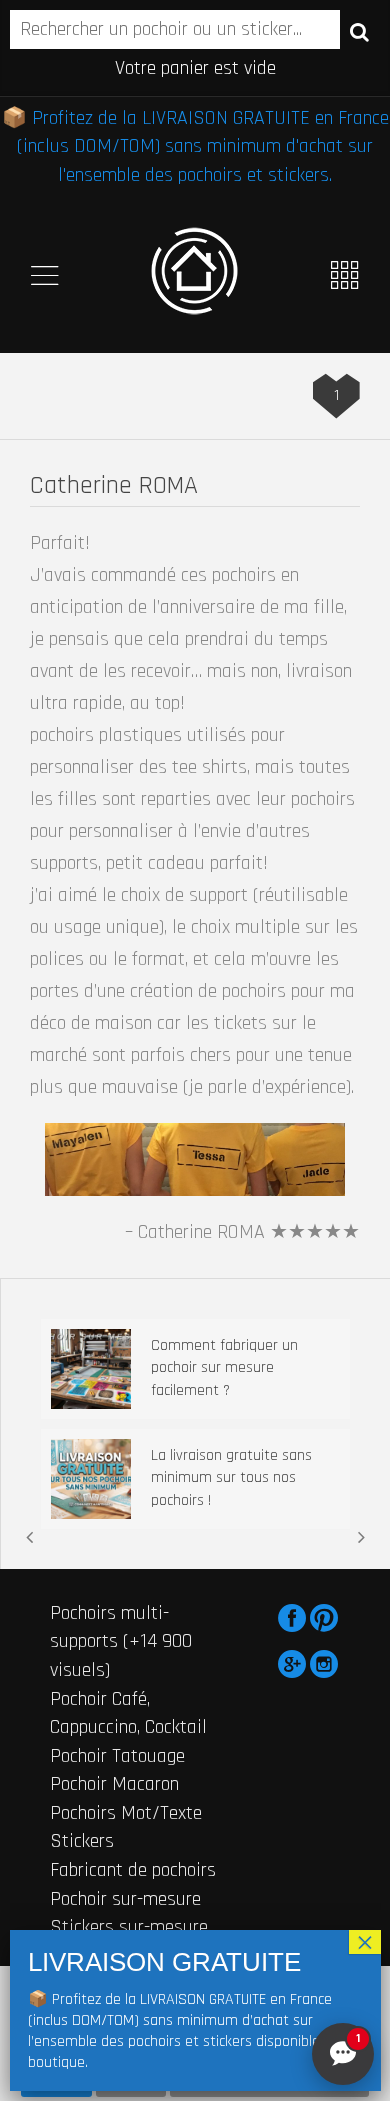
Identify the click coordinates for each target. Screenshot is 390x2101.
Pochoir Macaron (114, 1784)
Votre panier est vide (195, 68)
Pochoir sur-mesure (125, 1899)
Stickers (82, 1841)
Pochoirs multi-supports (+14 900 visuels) (121, 1641)
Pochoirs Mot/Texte (126, 1813)
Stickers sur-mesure (129, 1927)
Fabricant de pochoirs (133, 1870)
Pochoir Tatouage (117, 1756)
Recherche (359, 31)
